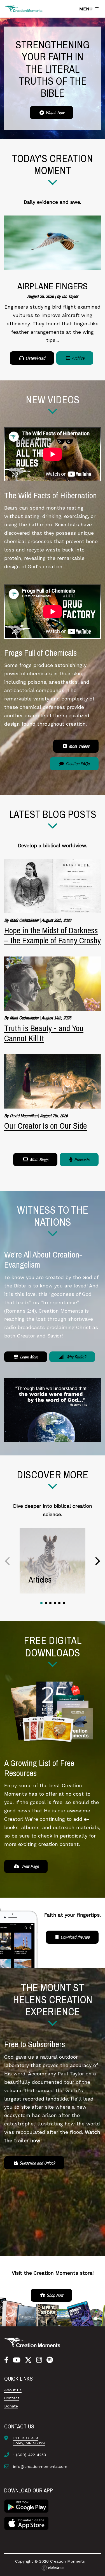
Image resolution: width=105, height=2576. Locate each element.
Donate (11, 2406)
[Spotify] (50, 2360)
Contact (12, 2398)
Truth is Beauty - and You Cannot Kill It (44, 1033)
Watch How (54, 113)
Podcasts (81, 1159)
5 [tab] (59, 1603)
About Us (13, 2390)
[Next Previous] (8, 1561)
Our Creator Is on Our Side (46, 1126)
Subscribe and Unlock (37, 2163)
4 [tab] (55, 1603)
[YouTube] (17, 2360)
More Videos (79, 746)
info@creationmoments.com (40, 2466)
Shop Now (54, 2295)
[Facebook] (6, 2360)
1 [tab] (41, 1603)
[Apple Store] (26, 2523)
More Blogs (39, 1159)
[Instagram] (39, 2360)
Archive (78, 358)
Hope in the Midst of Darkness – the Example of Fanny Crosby (53, 935)
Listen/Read (35, 358)
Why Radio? (75, 1357)
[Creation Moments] (24, 9)
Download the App (74, 1937)
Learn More (28, 1357)
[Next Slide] (97, 1561)
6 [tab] (64, 1603)
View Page (29, 1866)
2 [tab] (46, 1603)
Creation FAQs (77, 764)
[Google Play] (26, 2506)
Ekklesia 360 (53, 2568)
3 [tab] (50, 1603)
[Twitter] (28, 2360)
